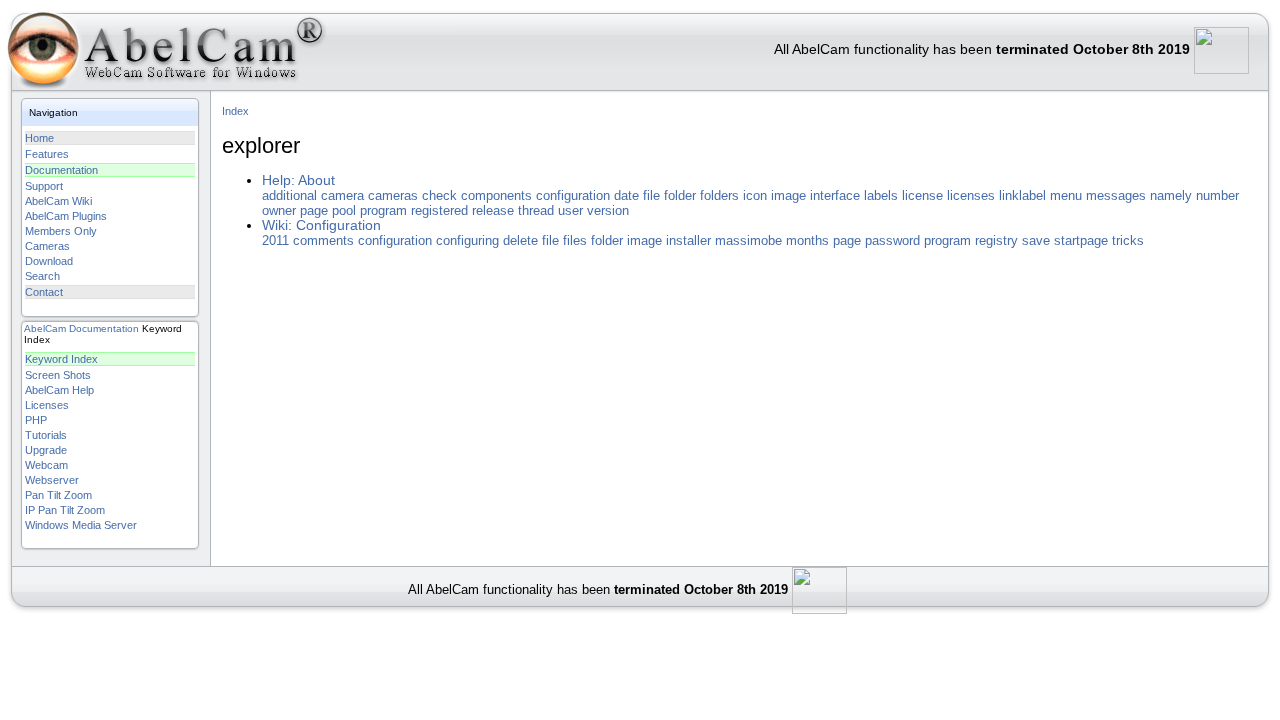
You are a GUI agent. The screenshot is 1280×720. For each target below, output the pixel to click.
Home (39, 138)
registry (996, 240)
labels (881, 195)
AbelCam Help (59, 390)
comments (323, 240)
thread (536, 210)
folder (680, 195)
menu (1066, 195)
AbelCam (45, 328)
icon (755, 195)
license (922, 195)
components (496, 195)
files (575, 240)
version (608, 210)
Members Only (61, 231)
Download (49, 261)
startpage (1081, 240)
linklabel (1022, 195)
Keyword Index (61, 359)
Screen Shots (58, 375)
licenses (971, 195)
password (892, 240)
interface (835, 195)
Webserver (52, 480)
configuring (467, 240)
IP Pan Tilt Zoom (65, 510)
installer (688, 240)
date (626, 195)
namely (1171, 195)
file (651, 195)
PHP (36, 420)
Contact (44, 292)
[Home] (164, 54)
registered (439, 210)
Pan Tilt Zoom (58, 495)
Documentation (61, 170)
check (439, 195)
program (383, 210)
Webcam (46, 465)
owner (279, 210)
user (570, 210)
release (493, 210)
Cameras (47, 246)
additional (289, 195)
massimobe (748, 240)
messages (1116, 195)
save (1036, 240)
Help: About (298, 180)
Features (47, 154)
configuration (573, 195)
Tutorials (46, 435)
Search (42, 276)
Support (44, 186)
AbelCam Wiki (58, 201)
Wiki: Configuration (321, 225)
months (807, 240)
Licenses (47, 405)
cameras (393, 195)
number (1217, 195)
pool (344, 210)
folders (719, 195)
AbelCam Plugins (66, 216)
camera (342, 195)
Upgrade (46, 450)
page (314, 210)
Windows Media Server (81, 525)
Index (235, 111)
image (788, 195)
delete (520, 240)
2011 (275, 240)
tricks (1128, 240)
